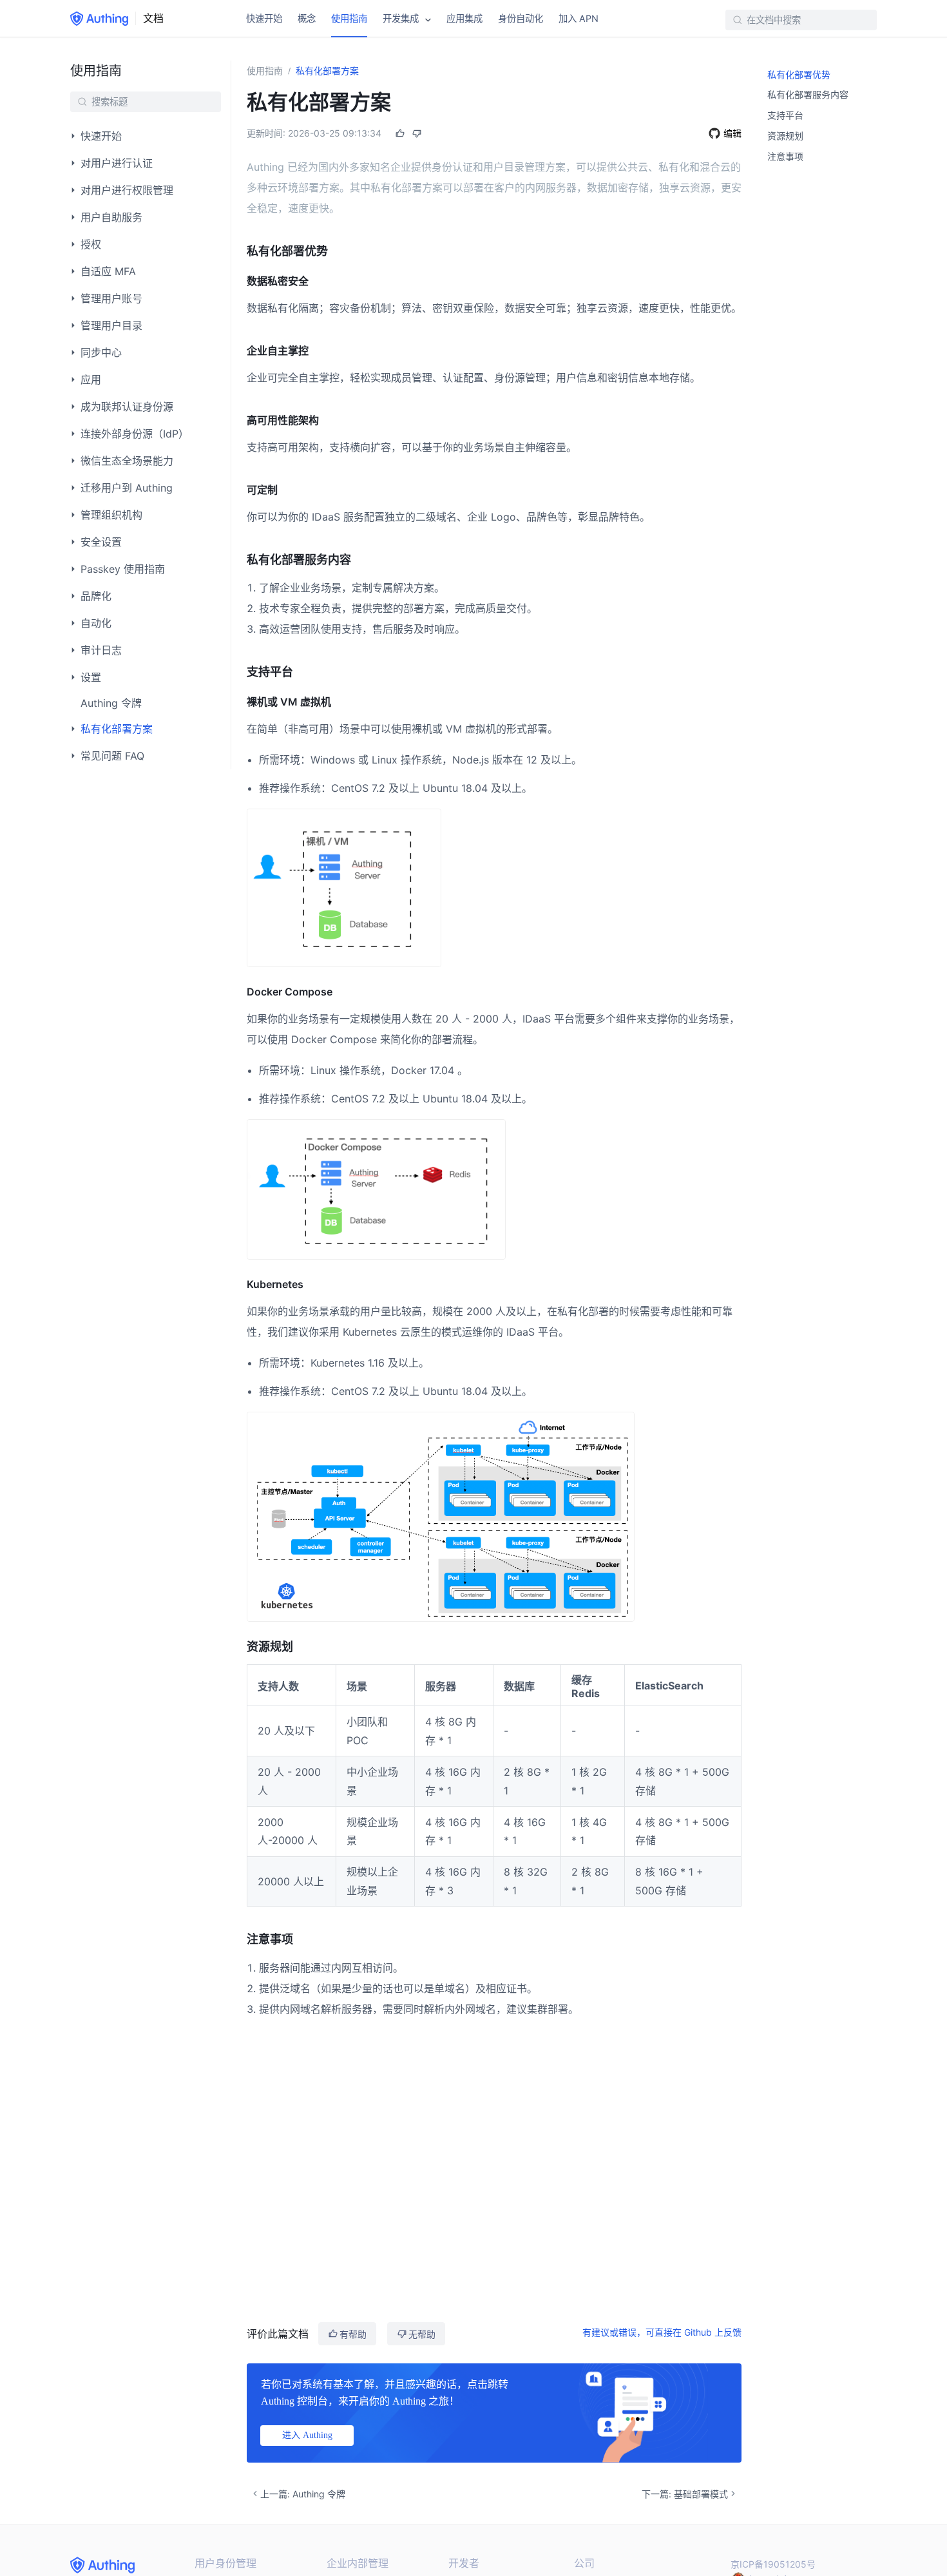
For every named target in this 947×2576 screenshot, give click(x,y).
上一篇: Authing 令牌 (303, 2494)
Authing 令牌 (111, 703)
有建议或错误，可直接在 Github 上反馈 (662, 2332)
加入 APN (579, 18)
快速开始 (264, 18)
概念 (307, 18)
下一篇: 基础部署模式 (685, 2494)
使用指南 (349, 18)
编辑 (732, 133)
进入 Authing (307, 2435)
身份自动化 (521, 18)
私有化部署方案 (327, 71)
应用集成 (464, 18)
